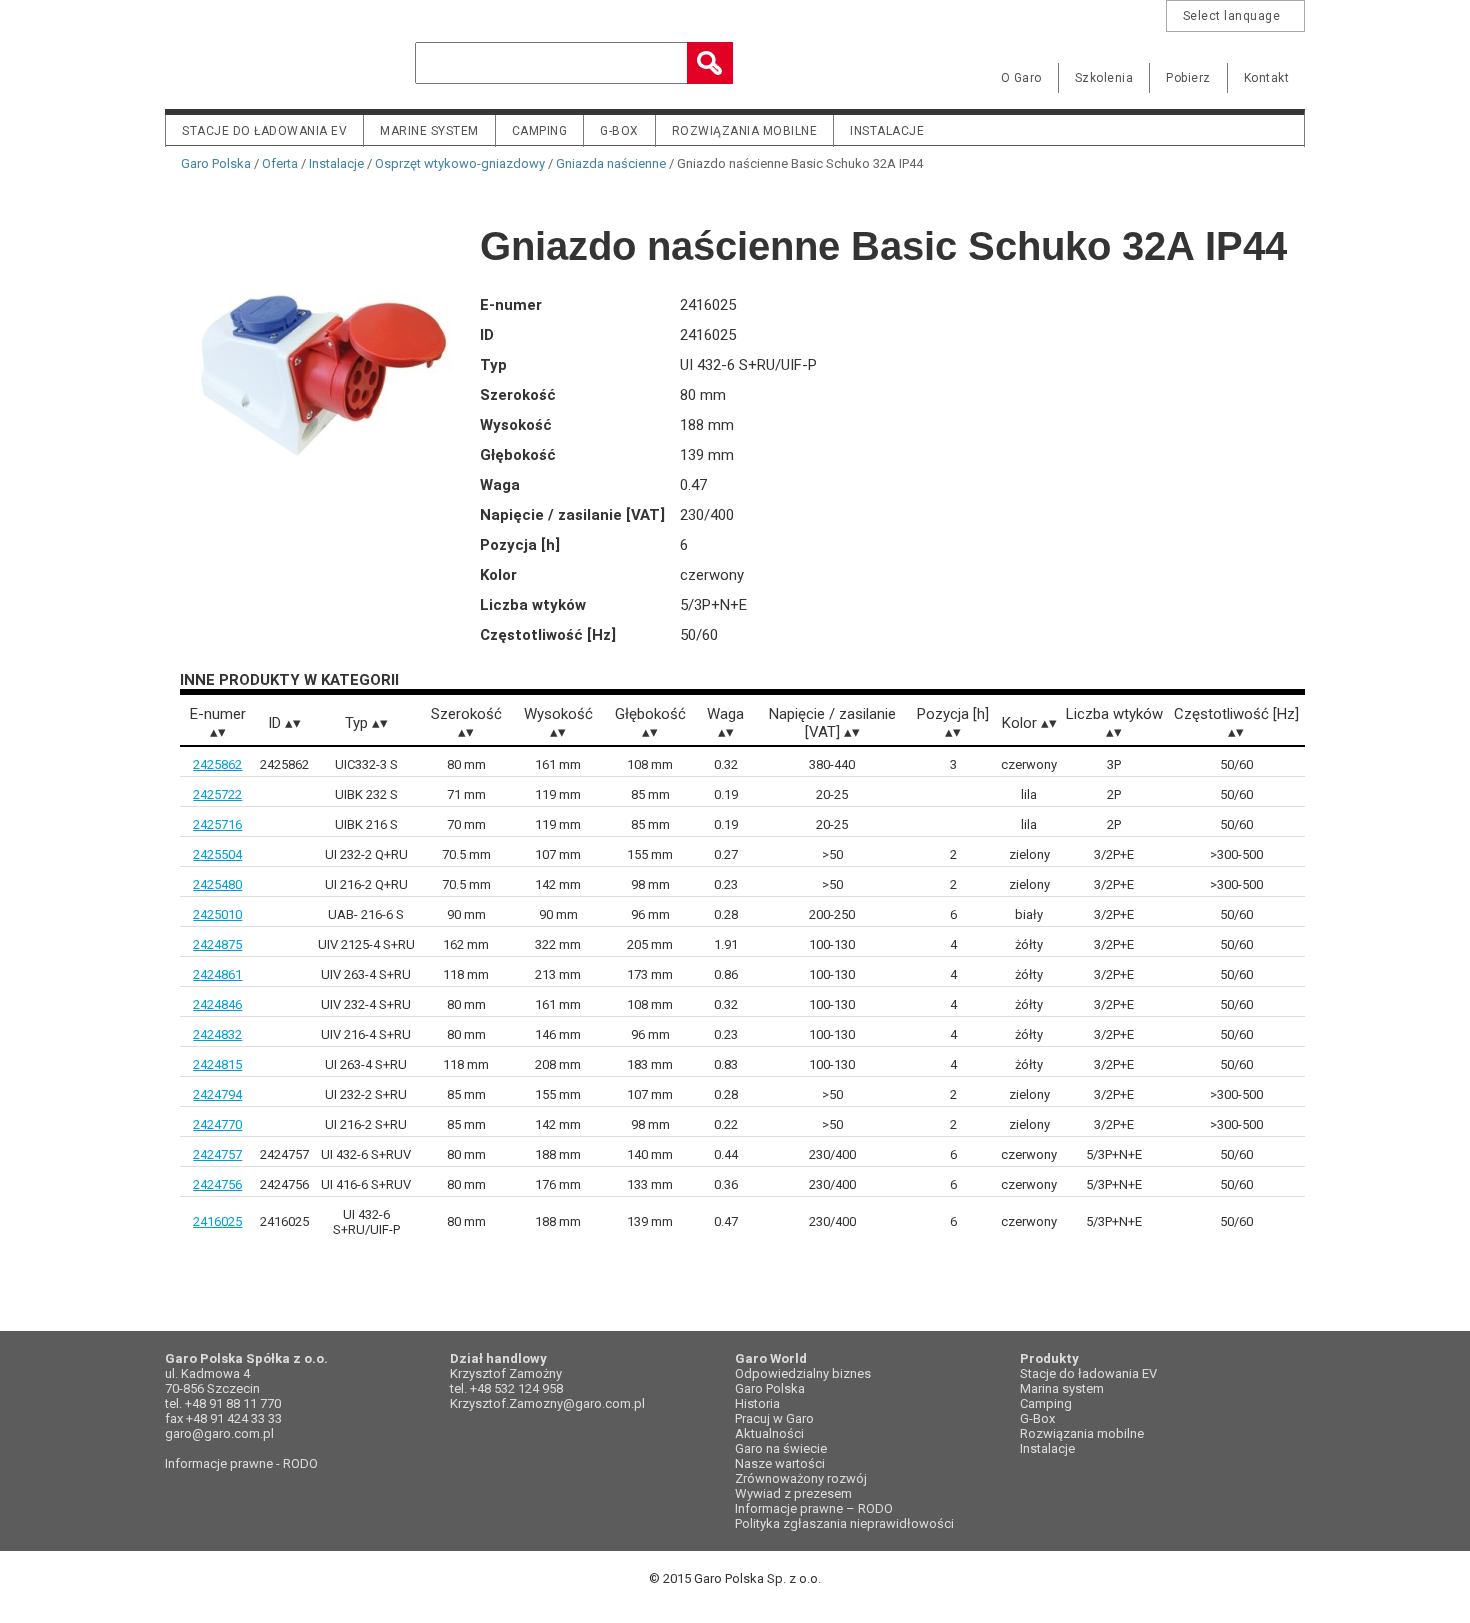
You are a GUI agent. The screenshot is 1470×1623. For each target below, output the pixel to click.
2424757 (217, 1154)
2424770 (217, 1124)
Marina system (1062, 1388)
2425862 (217, 764)
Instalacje (887, 131)
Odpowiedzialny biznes (803, 1373)
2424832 (217, 1034)
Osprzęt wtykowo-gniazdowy (460, 163)
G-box (619, 131)
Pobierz (1188, 78)
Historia (757, 1403)
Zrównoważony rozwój (801, 1478)
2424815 (217, 1064)
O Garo (1021, 78)
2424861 (217, 974)
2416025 (217, 1221)
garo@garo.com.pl (219, 1433)
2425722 (217, 794)
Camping (540, 131)
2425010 (217, 914)
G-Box (1037, 1418)
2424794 (217, 1094)
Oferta (280, 163)
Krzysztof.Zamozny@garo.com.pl (547, 1403)
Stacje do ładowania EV (264, 131)
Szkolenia (1104, 78)
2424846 (217, 1004)
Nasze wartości (780, 1463)
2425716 (217, 824)
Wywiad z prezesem (793, 1493)
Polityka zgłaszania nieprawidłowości (844, 1523)
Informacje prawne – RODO (814, 1508)
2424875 (217, 944)
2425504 (217, 854)
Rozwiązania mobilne (745, 131)
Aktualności (769, 1433)
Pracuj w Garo (774, 1418)
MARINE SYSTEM (429, 131)
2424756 (217, 1184)
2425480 (217, 884)
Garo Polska (235, 63)
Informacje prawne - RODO (241, 1463)
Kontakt (1267, 78)
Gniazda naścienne (611, 163)
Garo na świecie (781, 1448)
